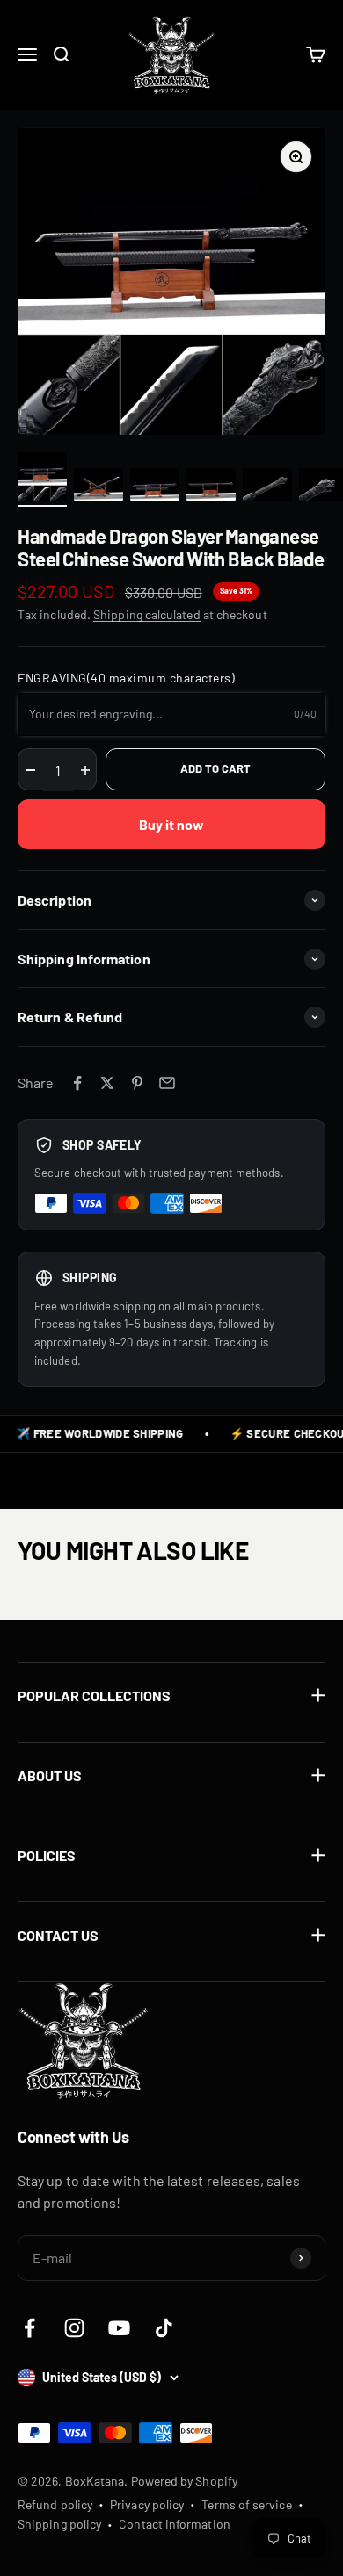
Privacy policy (147, 2504)
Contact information (175, 2524)
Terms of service (246, 2504)
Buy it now (172, 824)
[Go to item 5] (267, 487)
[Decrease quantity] (31, 770)
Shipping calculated (147, 614)
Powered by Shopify (184, 2481)
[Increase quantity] (85, 770)
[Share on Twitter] (107, 1083)
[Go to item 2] (99, 487)
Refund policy (55, 2504)
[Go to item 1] (42, 480)
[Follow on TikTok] (164, 2328)
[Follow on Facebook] (29, 2328)
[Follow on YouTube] (119, 2328)
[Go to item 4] (211, 487)
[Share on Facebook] (77, 1083)
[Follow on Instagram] (74, 2328)
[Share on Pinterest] (137, 1083)
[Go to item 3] (155, 487)
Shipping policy (59, 2524)
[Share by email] (167, 1083)
